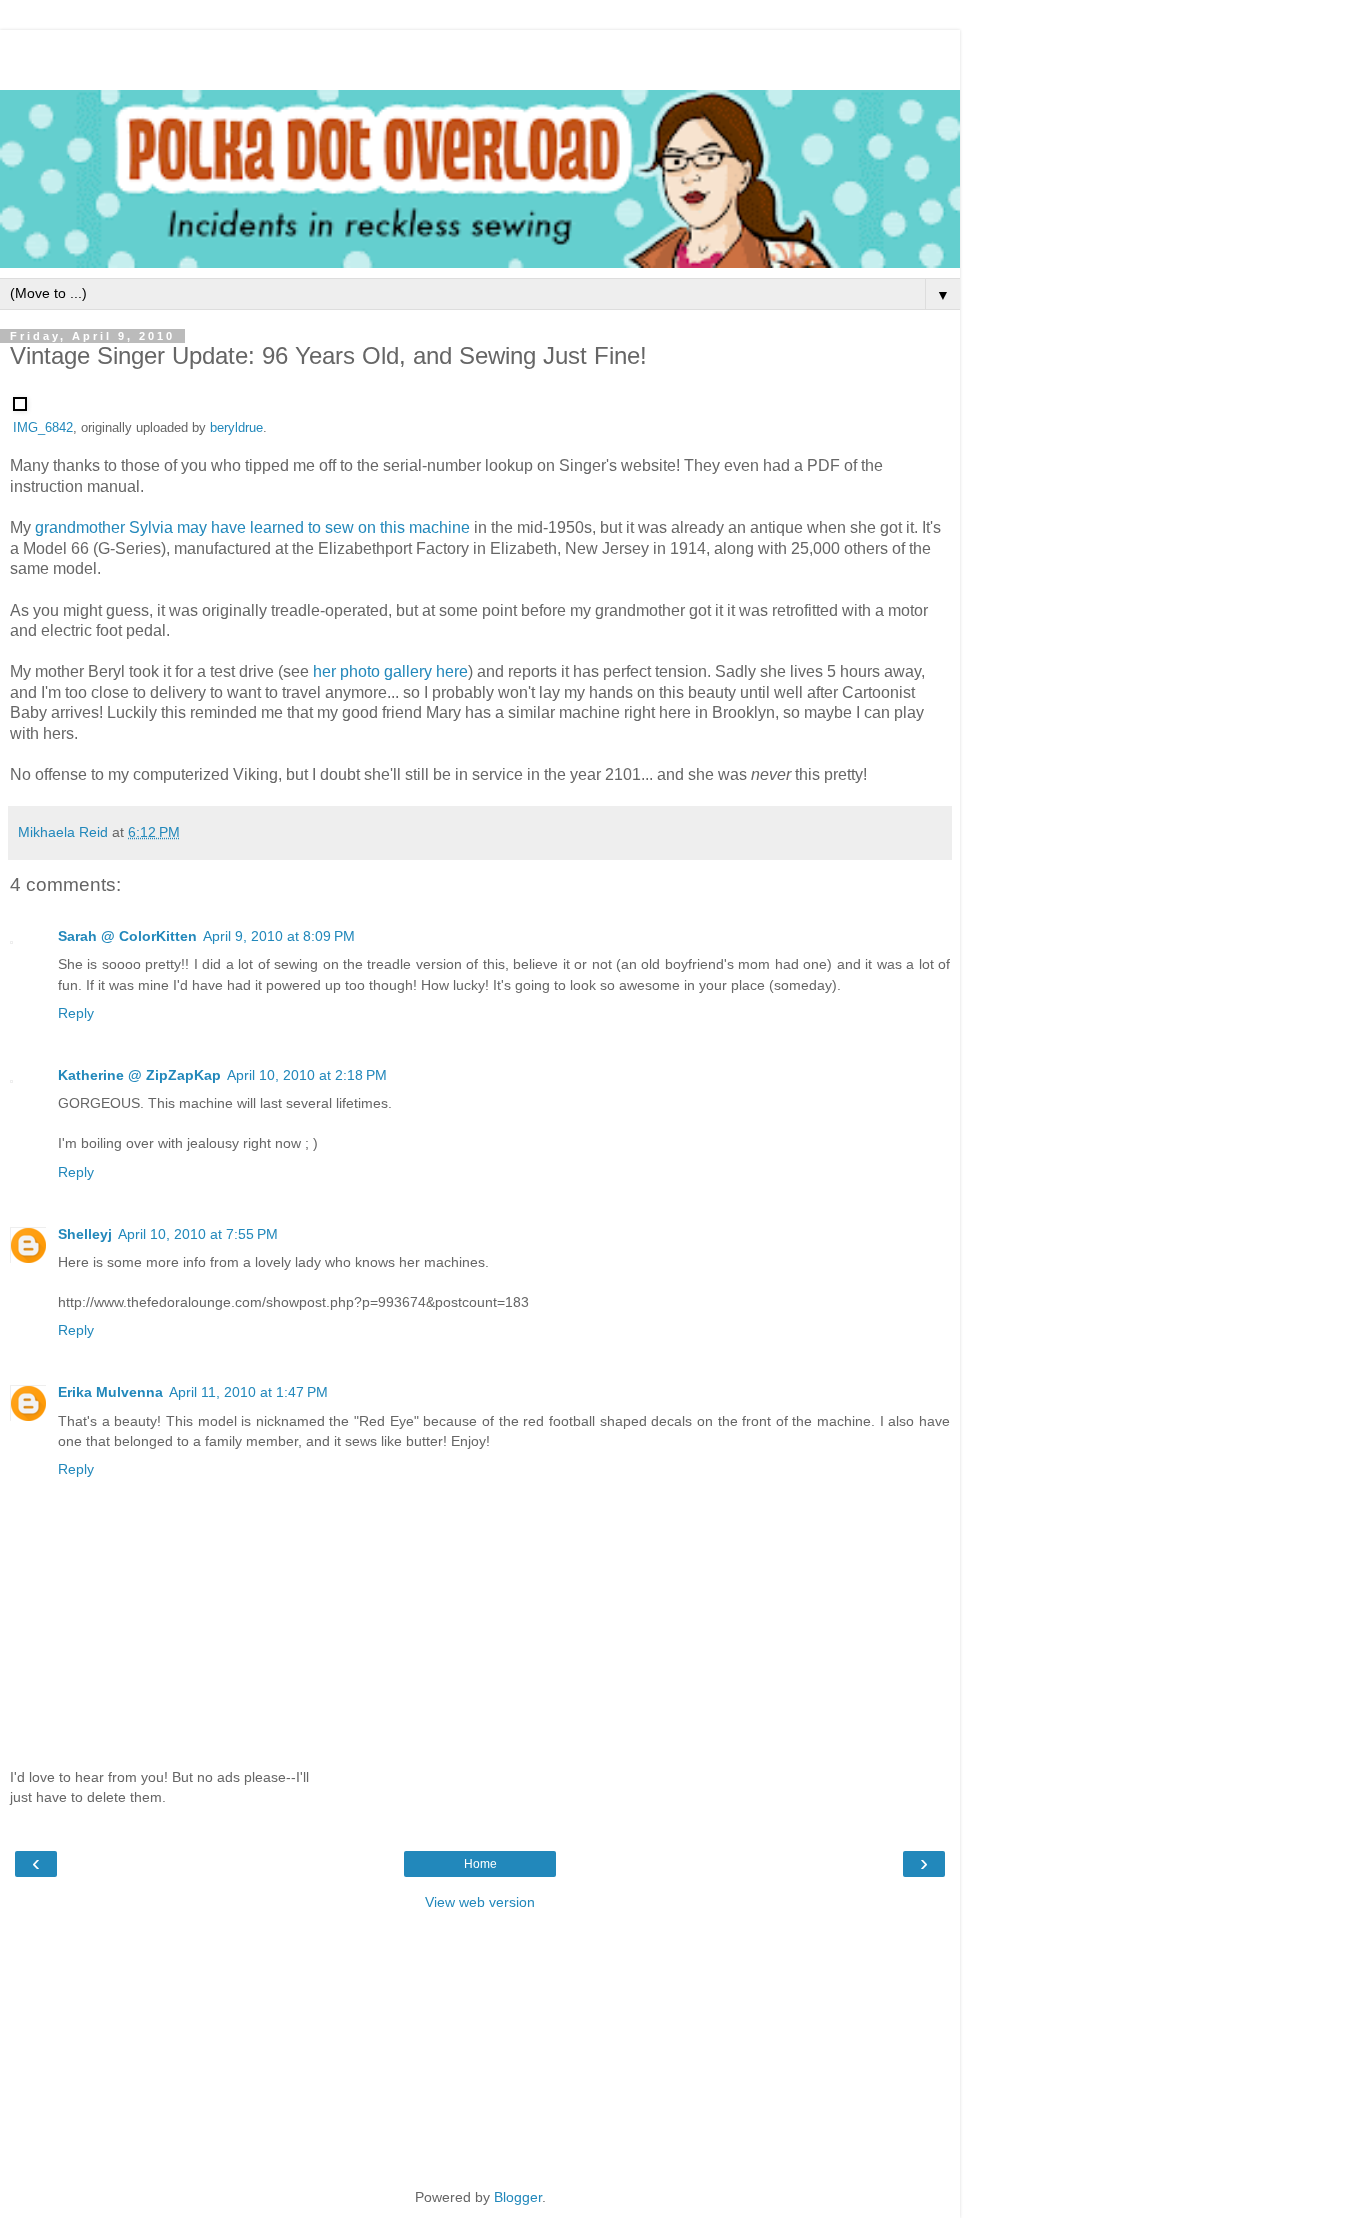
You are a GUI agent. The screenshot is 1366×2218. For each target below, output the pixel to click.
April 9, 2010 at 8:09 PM (279, 936)
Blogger (518, 2197)
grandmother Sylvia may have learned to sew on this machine (252, 527)
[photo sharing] (20, 405)
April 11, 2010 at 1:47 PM (248, 1392)
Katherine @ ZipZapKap (139, 1075)
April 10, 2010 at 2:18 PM (307, 1075)
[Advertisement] (480, 55)
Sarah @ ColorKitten (127, 936)
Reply (76, 1013)
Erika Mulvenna (110, 1392)
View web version (480, 1902)
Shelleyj (85, 1234)
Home (480, 1864)
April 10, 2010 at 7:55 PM (198, 1234)
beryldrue (236, 428)
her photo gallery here (390, 671)
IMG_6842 (43, 428)
